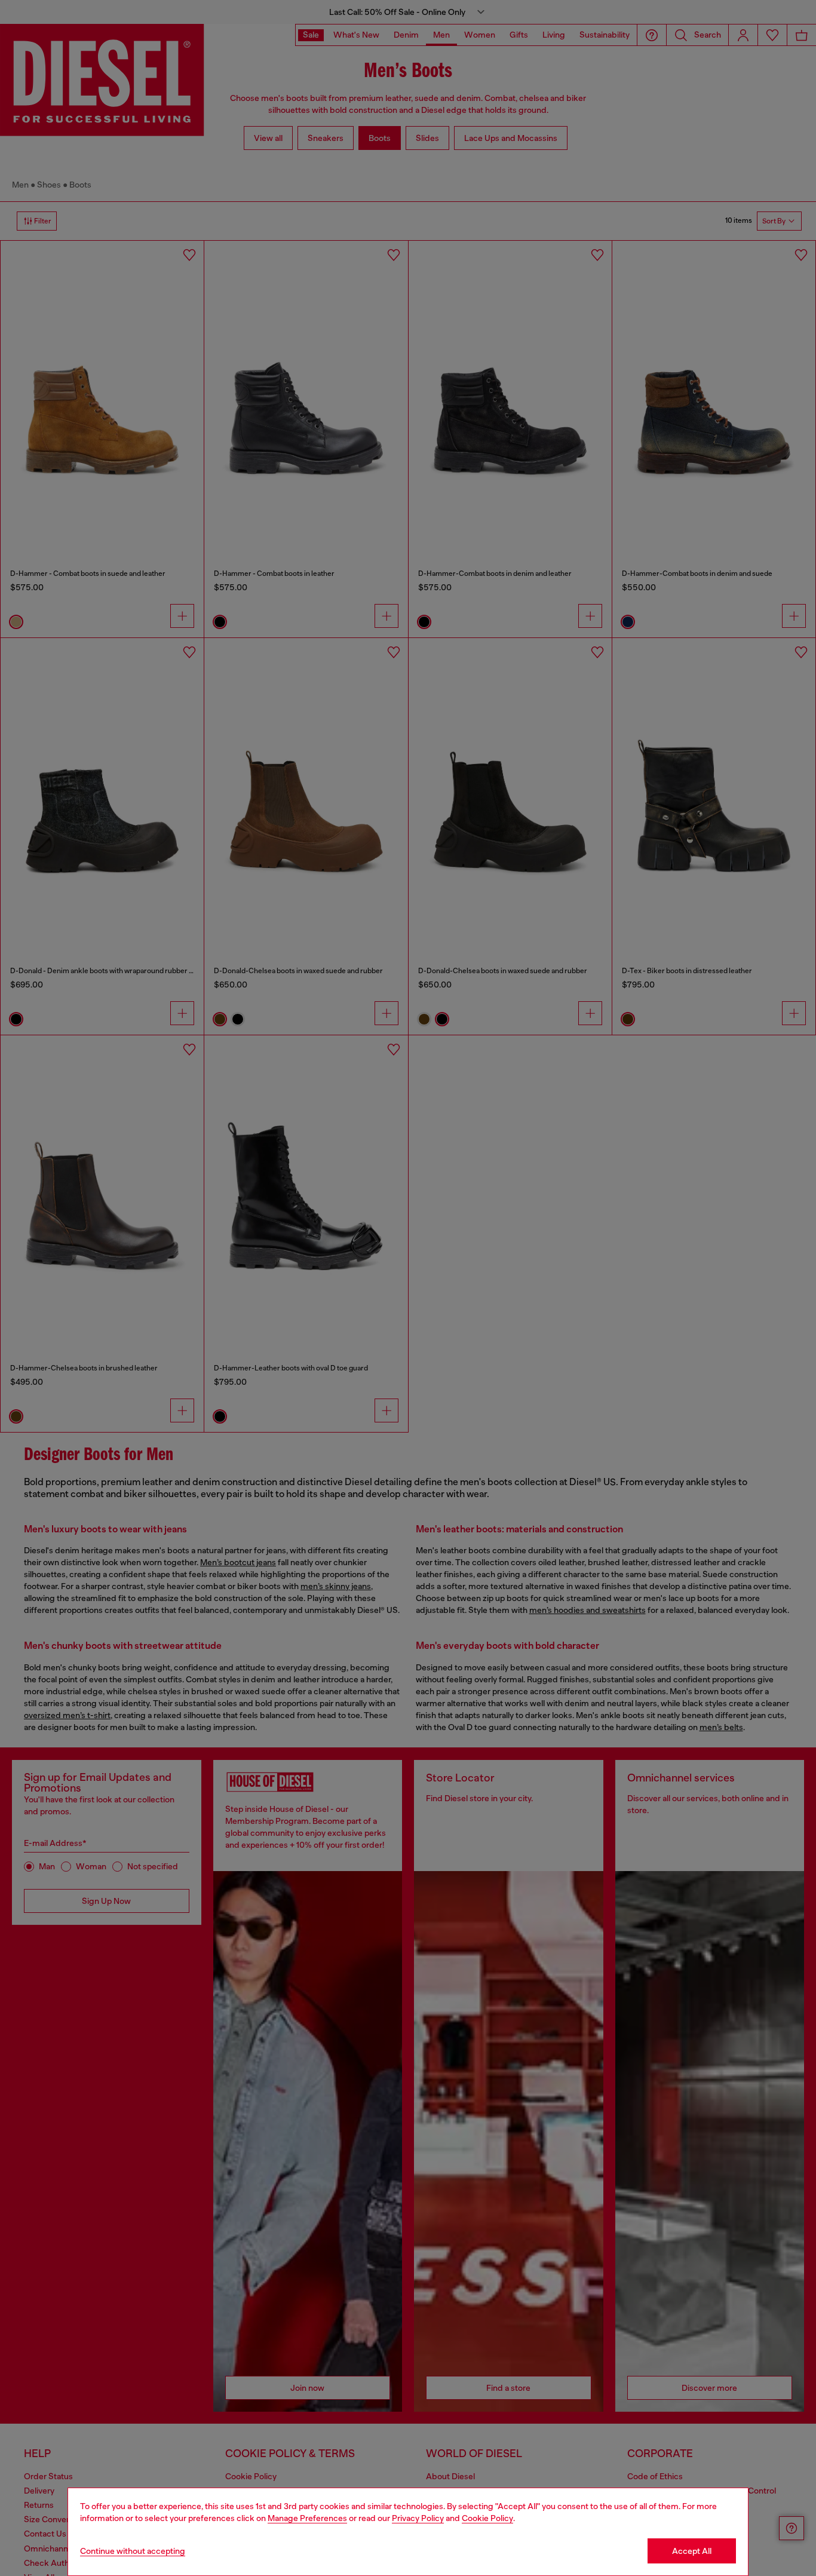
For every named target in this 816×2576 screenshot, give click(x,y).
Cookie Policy (487, 2518)
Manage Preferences (307, 2518)
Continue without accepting (133, 2551)
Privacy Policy (418, 2518)
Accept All (692, 2551)
